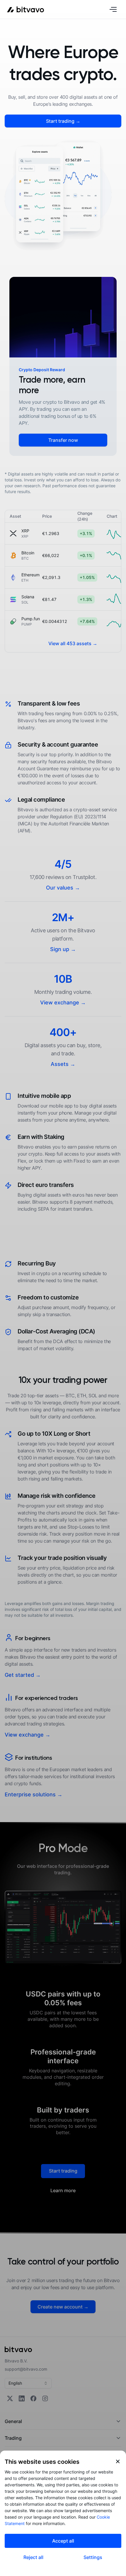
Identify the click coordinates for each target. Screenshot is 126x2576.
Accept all (63, 2541)
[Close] (118, 2461)
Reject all (33, 2557)
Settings (93, 2557)
